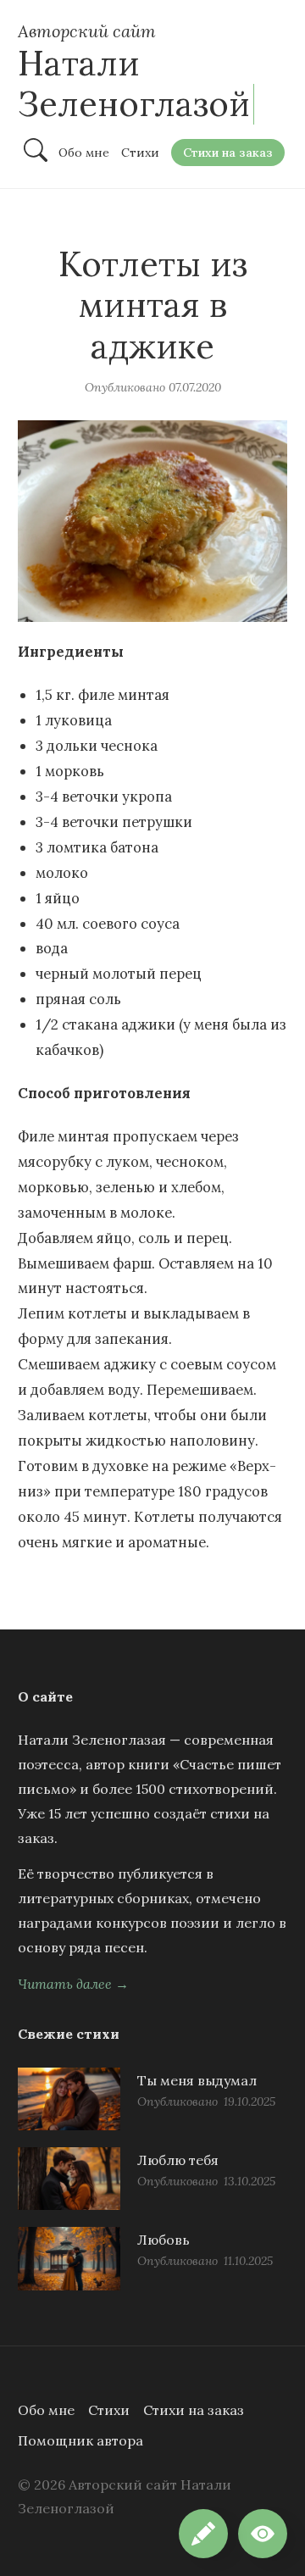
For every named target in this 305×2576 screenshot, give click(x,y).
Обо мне (46, 2410)
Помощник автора (80, 2440)
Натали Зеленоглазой (134, 83)
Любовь (164, 2240)
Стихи (109, 2410)
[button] (263, 2534)
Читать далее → (73, 1984)
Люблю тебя (178, 2160)
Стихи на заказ (194, 2410)
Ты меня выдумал (197, 2080)
